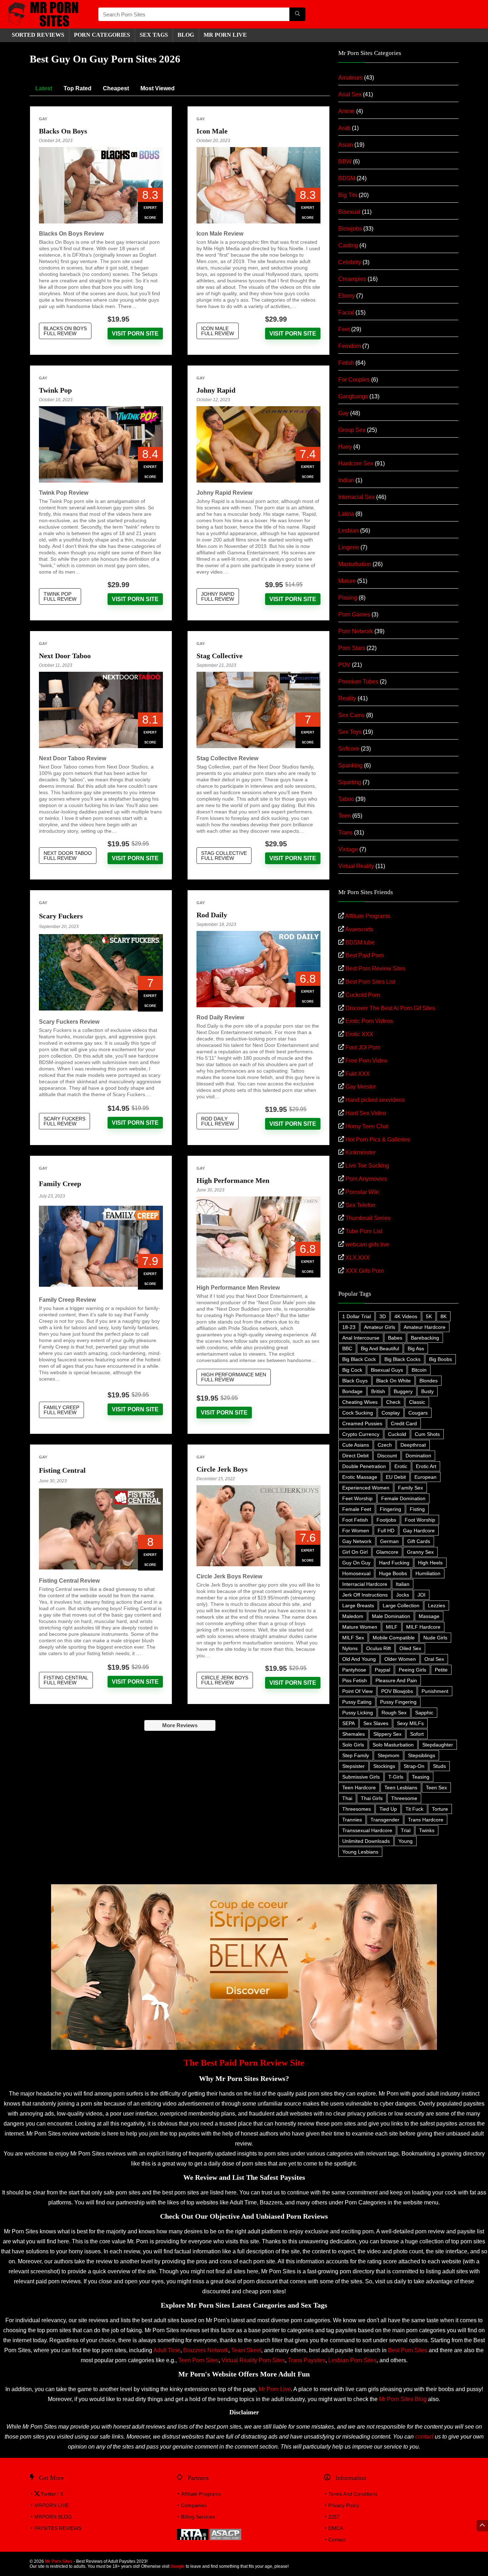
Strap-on (414, 1766)
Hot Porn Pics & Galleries (378, 1140)
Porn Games (354, 614)
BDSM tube (360, 942)
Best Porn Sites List (370, 982)
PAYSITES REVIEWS (58, 2528)
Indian (346, 480)
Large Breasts (358, 1605)
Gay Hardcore (419, 1531)
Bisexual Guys (387, 1370)
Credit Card (404, 1423)
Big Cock (352, 1370)
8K (444, 1316)
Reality (347, 698)
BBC (347, 1349)
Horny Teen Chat (367, 1126)
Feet (344, 329)
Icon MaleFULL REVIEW (218, 331)
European (425, 1477)
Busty (427, 1391)
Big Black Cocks (402, 1359)
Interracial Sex (357, 497)
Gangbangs (353, 396)
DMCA (336, 2528)
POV (344, 665)
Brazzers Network (206, 2350)
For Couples (354, 380)
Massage (429, 1616)
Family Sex (410, 1488)
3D (383, 1316)
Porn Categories (102, 35)
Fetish (346, 363)
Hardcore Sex (356, 463)
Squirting (350, 782)
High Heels (430, 1563)
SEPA (348, 1723)
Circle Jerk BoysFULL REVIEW (225, 1680)
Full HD (386, 1531)
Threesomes (357, 1809)
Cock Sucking (358, 1413)
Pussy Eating (357, 1702)
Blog (186, 35)
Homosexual (356, 1573)
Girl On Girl (355, 1552)
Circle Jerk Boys (222, 1469)
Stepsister (353, 1766)
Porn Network (356, 631)
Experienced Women (366, 1488)
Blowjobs (350, 229)
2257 (334, 2517)
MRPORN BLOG (53, 2517)
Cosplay (391, 1413)
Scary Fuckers (61, 916)
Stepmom (389, 1755)
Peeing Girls (412, 1670)
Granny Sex (420, 1552)
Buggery (403, 1391)
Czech (385, 1445)
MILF (392, 1627)
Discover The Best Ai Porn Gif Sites (390, 1008)
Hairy (345, 447)
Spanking (350, 765)
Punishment (435, 1691)
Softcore (349, 749)
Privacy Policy (344, 2505)
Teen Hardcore (359, 1788)
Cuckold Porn (363, 995)
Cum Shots (427, 1434)
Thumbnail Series (368, 1218)
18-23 (349, 1327)
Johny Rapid (216, 390)
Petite (441, 1670)
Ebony (347, 296)
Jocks (403, 1595)
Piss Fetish (355, 1680)
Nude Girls (435, 1638)
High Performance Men (233, 1180)
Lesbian (348, 531)
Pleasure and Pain (396, 1680)
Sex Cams (352, 715)
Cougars (418, 1413)
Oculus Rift (379, 1648)
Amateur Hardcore (425, 1327)
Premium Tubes (358, 682)
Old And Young (359, 1659)
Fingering (390, 1509)
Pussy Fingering (398, 1702)
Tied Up (388, 1809)
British (378, 1391)
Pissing (348, 598)
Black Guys (355, 1381)
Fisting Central (62, 1470)
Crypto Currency (361, 1434)
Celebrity (350, 262)
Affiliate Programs (368, 916)
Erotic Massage (360, 1477)
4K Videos (406, 1316)
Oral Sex (434, 1659)
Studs (439, 1766)
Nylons (350, 1648)
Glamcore (387, 1552)
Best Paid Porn (365, 955)
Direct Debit (355, 1456)
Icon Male (212, 131)
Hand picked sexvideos (375, 1100)
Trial (406, 1830)
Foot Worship (420, 1520)
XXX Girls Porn (365, 1271)
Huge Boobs (393, 1573)
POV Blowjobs (397, 1691)
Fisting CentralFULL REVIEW (66, 1680)
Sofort (417, 1734)
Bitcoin (419, 1370)
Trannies (352, 1820)
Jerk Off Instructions (365, 1595)
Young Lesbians (360, 1852)
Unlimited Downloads (366, 1841)
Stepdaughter (438, 1745)
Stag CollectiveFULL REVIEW (224, 856)
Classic (417, 1402)
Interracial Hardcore (365, 1584)
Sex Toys (350, 732)
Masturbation (355, 564)
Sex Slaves (376, 1723)
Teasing (421, 1777)
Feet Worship (357, 1498)
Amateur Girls (380, 1327)
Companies (194, 2505)
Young (405, 1841)
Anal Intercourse (361, 1338)
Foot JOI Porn (363, 1047)
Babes (395, 1338)
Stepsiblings (422, 1755)
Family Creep (60, 1184)
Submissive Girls (361, 1777)
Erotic (401, 1466)
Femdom (350, 346)
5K (429, 1316)
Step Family (356, 1755)
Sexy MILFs (410, 1723)
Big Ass (416, 1349)
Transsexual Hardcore (367, 1830)
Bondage (352, 1391)
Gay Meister (361, 1087)
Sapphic (424, 1713)
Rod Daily (212, 915)
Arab (344, 128)
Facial (346, 312)
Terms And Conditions (353, 2494)
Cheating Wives (360, 1402)
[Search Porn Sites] (297, 14)
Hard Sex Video (366, 1113)
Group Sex (352, 430)
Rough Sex (394, 1713)
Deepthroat (413, 1445)
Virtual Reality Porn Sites (253, 2360)
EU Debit (396, 1477)
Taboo (346, 799)
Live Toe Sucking (367, 1166)
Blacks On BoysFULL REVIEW (65, 331)
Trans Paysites (307, 2360)
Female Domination (403, 1498)
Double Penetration (364, 1466)
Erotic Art (426, 1466)
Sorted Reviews (38, 35)
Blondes (429, 1381)
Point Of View (357, 1691)
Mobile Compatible (394, 1638)
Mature (347, 581)
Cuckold (397, 1434)
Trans (345, 833)
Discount (387, 1456)
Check (393, 1402)
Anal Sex (350, 94)
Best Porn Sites (408, 2350)
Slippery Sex (387, 1734)
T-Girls (396, 1777)
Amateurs (350, 78)
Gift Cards (419, 1541)
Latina (346, 514)
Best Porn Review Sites (375, 969)
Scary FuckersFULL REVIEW (64, 1121)
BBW (345, 162)
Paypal (382, 1670)
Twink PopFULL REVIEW (60, 596)
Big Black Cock (359, 1359)
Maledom (353, 1616)
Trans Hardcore (426, 1820)
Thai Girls (372, 1798)
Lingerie (349, 547)
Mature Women (360, 1627)
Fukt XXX (358, 1074)
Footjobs (386, 1520)
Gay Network (357, 1541)
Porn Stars (352, 648)
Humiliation (428, 1573)
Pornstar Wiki (362, 1192)
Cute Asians (356, 1445)
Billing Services (198, 2517)
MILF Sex (353, 1638)
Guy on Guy (356, 1563)
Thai (347, 1798)
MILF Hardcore (423, 1627)
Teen (345, 816)
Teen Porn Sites (198, 2360)
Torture (440, 1809)
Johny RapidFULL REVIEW (218, 596)
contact (424, 2437)
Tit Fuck (414, 1809)
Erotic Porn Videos (369, 1021)
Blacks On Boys (63, 131)
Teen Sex (436, 1788)
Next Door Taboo (65, 656)
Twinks (427, 1830)
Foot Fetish (355, 1520)
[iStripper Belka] (244, 1887)
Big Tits (348, 195)
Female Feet (357, 1509)
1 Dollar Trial (357, 1316)
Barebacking (425, 1338)
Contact (337, 2540)
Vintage (348, 849)
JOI (422, 1595)
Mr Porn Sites (59, 2561)
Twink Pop (55, 390)
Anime (347, 111)
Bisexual (349, 212)
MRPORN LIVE (51, 2505)
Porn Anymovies (366, 1179)
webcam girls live (367, 1244)
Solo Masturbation (393, 1745)
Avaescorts (359, 929)
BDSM (347, 178)
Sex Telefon (360, 1205)
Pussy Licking (358, 1713)
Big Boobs (440, 1359)
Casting (348, 245)
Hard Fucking (394, 1563)
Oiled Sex (410, 1648)
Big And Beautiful (380, 1349)
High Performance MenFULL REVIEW (234, 1377)
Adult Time (167, 2350)
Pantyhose (354, 1670)
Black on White (394, 1381)
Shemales (353, 1734)
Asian (346, 145)
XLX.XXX (358, 1258)
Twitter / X (51, 2494)
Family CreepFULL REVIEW (61, 1410)
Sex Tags (154, 35)
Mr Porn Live (275, 2389)
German (389, 1541)
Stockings (384, 1766)
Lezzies (437, 1605)
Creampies (352, 279)
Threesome (404, 1798)
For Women (356, 1531)
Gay (43, 119)
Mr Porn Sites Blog (403, 2399)
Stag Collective (220, 656)
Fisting (417, 1509)
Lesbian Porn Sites (352, 2360)
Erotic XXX (359, 1034)
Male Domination (391, 1616)
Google (178, 2566)
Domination (418, 1456)
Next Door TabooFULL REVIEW (68, 856)
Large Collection (401, 1605)
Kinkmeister (360, 1152)
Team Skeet (246, 2350)
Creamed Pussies (362, 1423)
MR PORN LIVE (225, 35)
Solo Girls (353, 1745)
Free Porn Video (366, 1061)
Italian (403, 1584)
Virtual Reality (356, 866)
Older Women (400, 1659)
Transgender (385, 1820)
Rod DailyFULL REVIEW (218, 1121)
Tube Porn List (364, 1231)
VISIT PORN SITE (135, 334)
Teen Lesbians (401, 1788)
